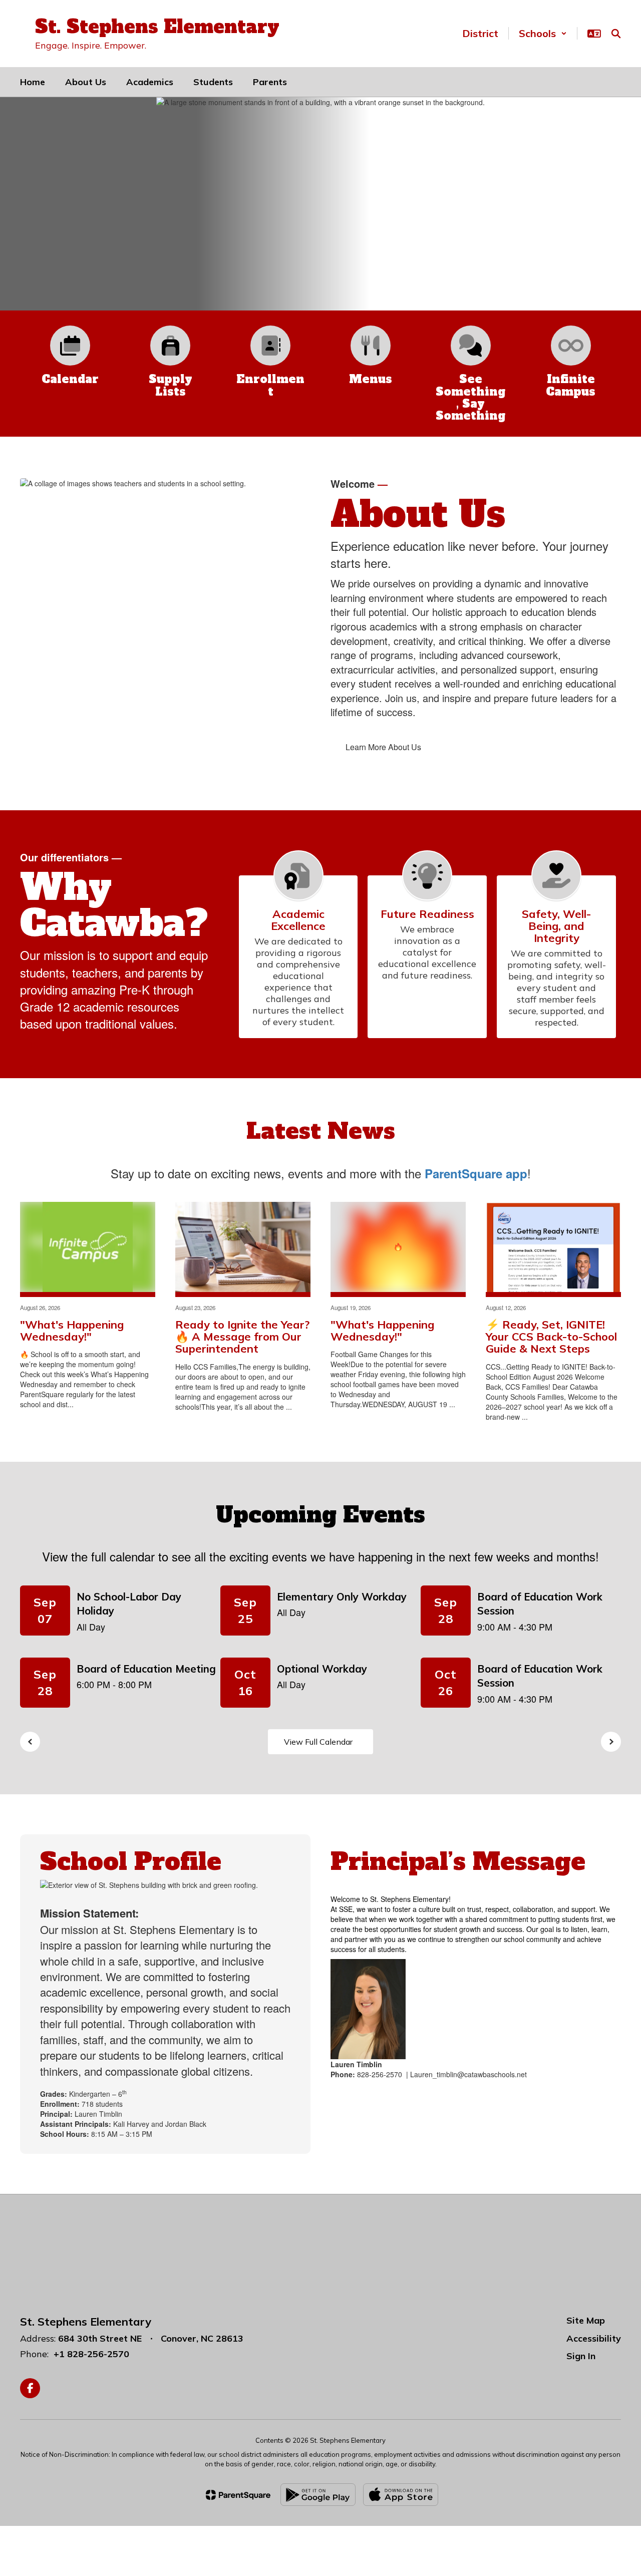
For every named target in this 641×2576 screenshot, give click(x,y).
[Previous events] (30, 1742)
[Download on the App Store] (401, 2495)
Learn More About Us (383, 747)
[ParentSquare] (238, 2495)
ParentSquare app (476, 1173)
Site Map (586, 2320)
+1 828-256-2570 (91, 2354)
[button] (543, 33)
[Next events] (611, 1742)
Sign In (581, 2356)
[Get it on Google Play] (318, 2495)
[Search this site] (616, 34)
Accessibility (594, 2338)
